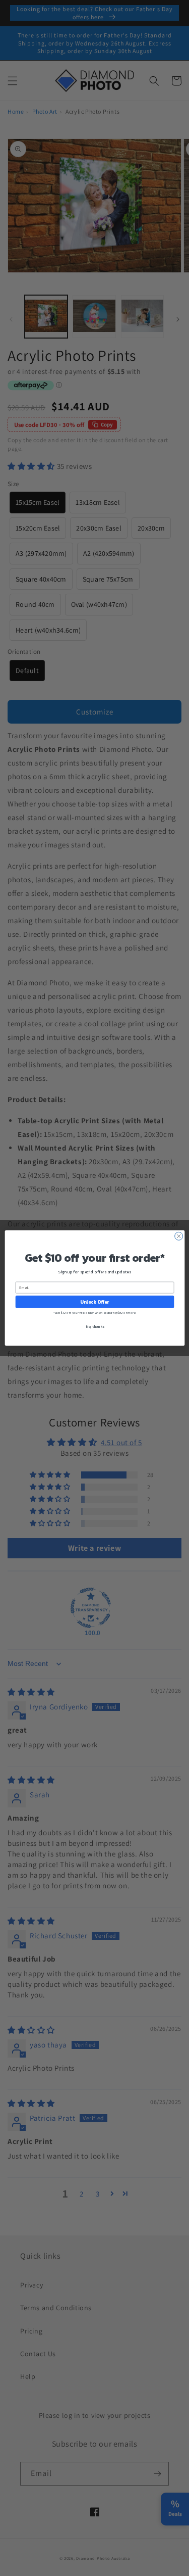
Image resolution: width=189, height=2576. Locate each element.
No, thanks (94, 1327)
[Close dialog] (178, 1236)
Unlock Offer (94, 1302)
